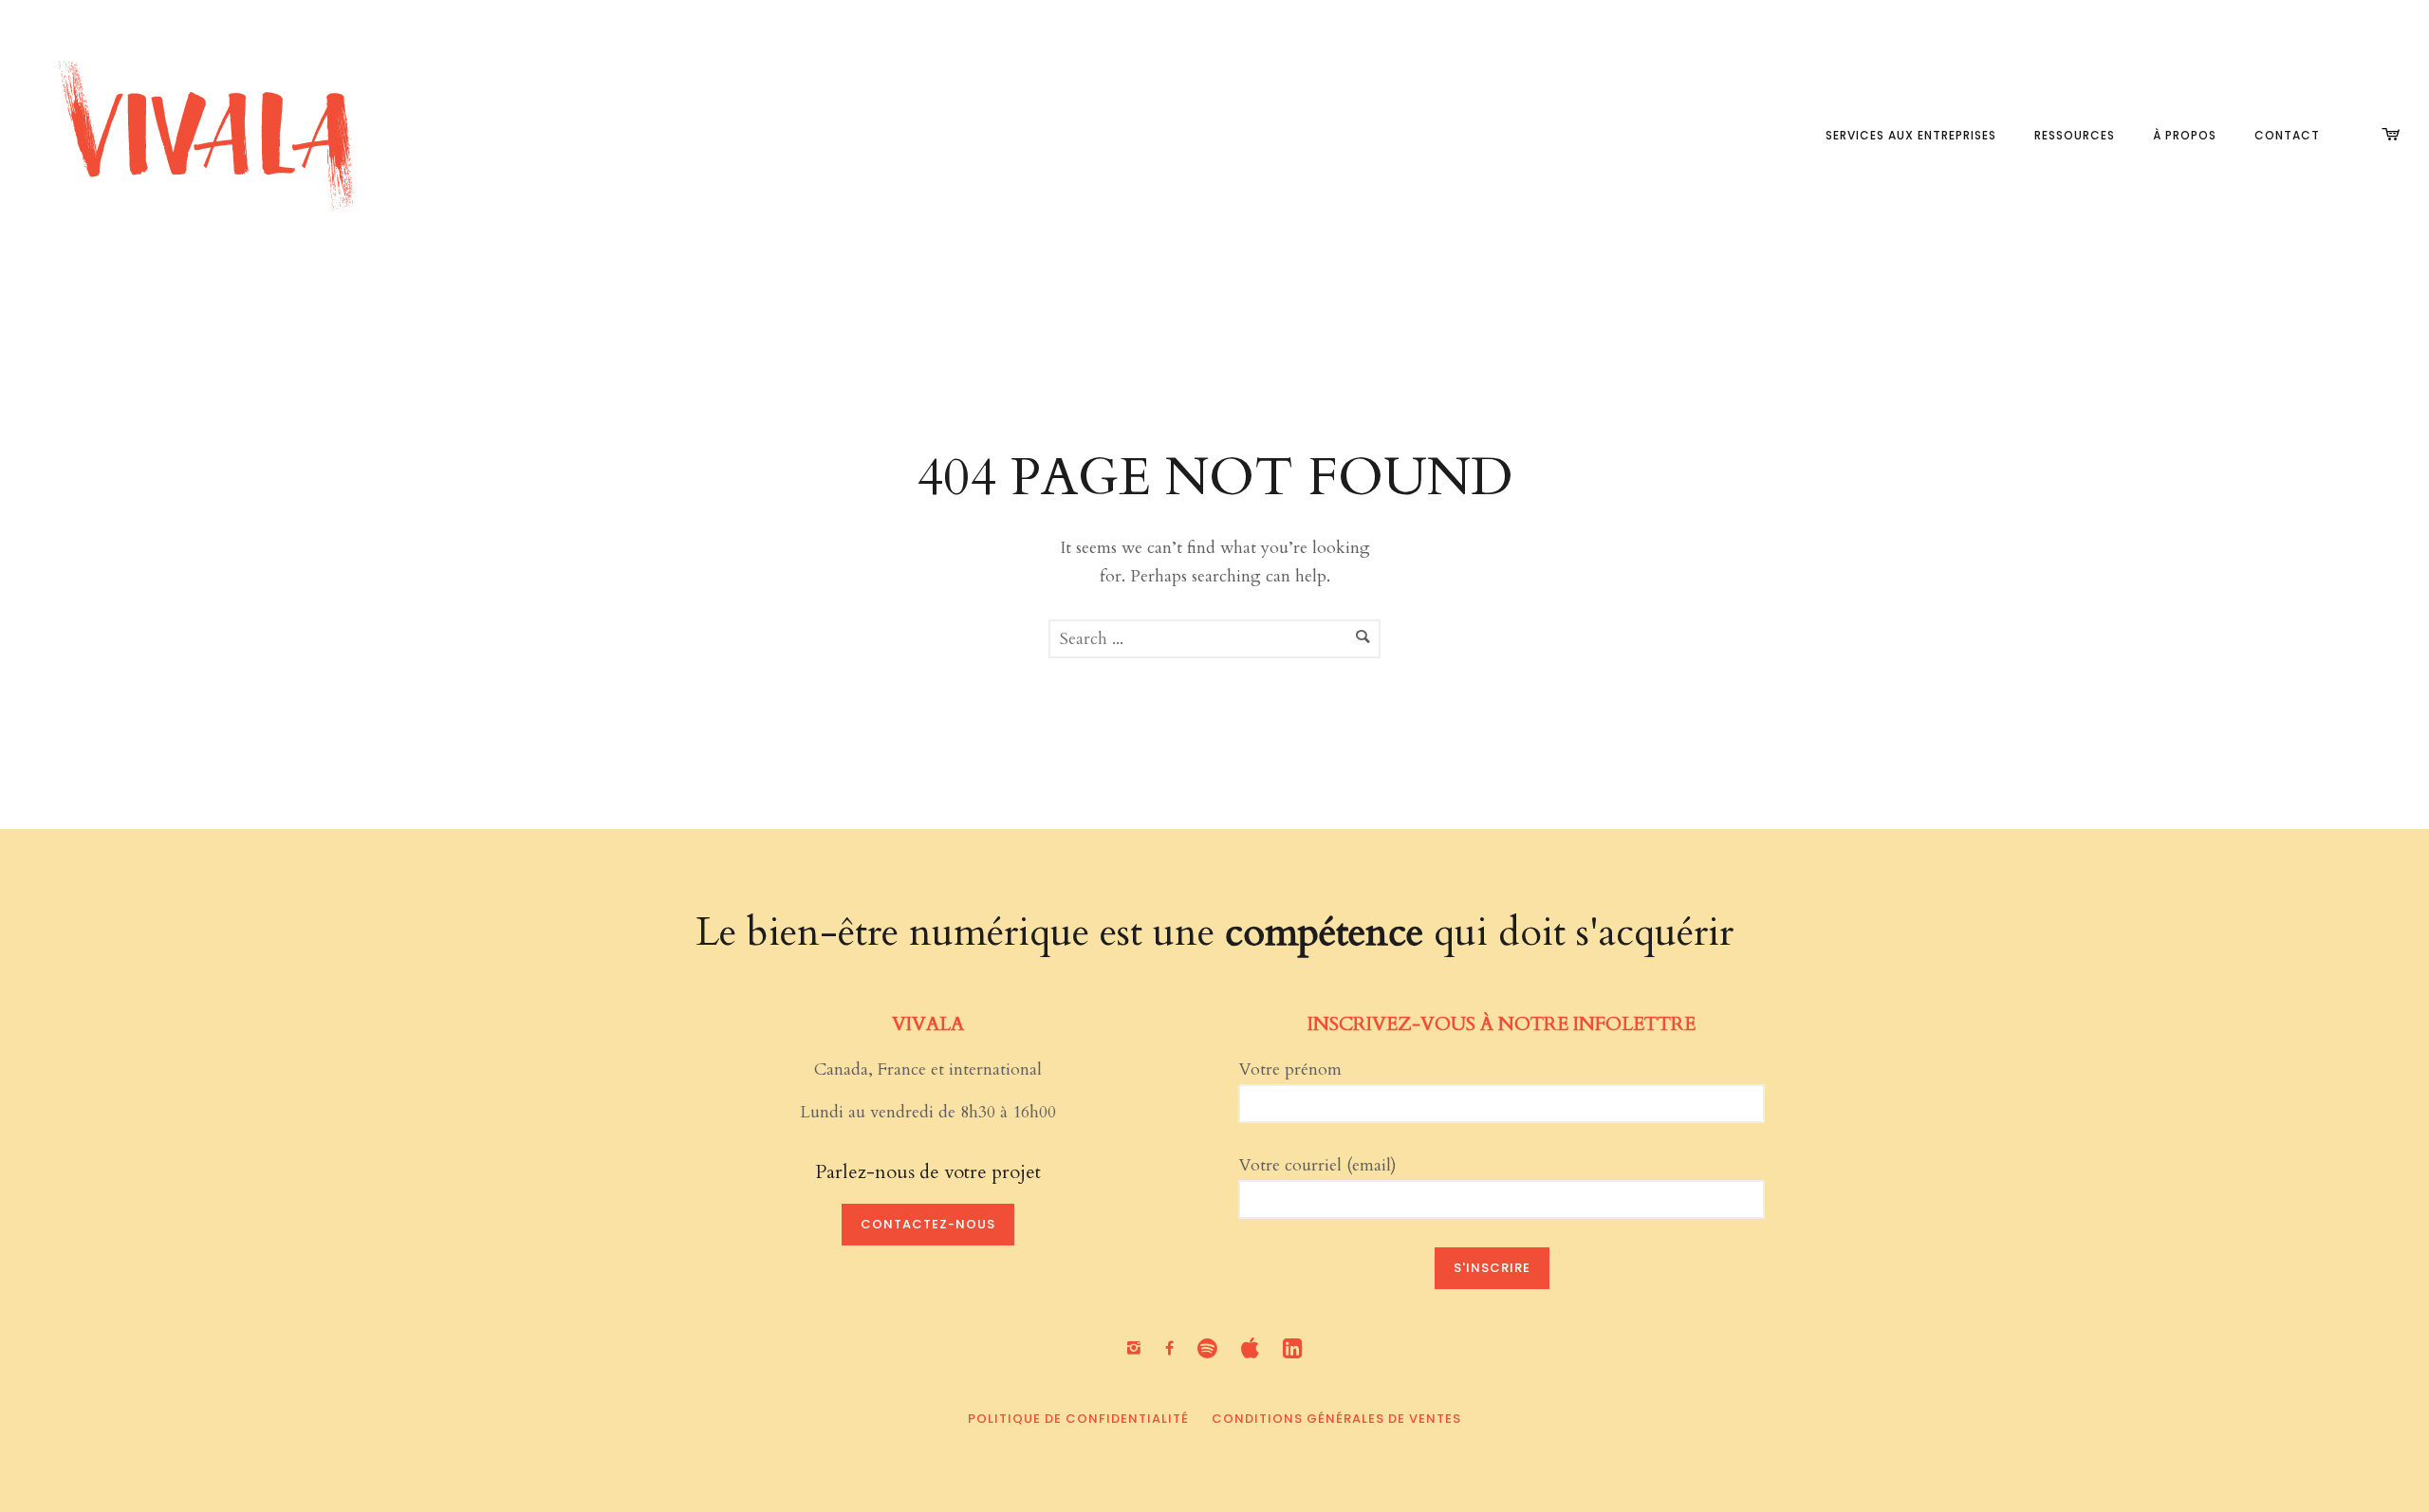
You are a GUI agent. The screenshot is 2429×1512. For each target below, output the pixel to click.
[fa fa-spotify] (1212, 1348)
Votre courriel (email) (1317, 1165)
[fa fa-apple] (1255, 1348)
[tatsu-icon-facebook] (1174, 1349)
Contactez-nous (928, 1224)
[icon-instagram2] (1139, 1349)
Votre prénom (1290, 1069)
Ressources (2075, 135)
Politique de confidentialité (1078, 1419)
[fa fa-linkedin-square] (1293, 1348)
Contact (2287, 135)
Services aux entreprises (1911, 135)
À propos (2185, 135)
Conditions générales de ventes (1336, 1419)
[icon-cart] (2391, 135)
